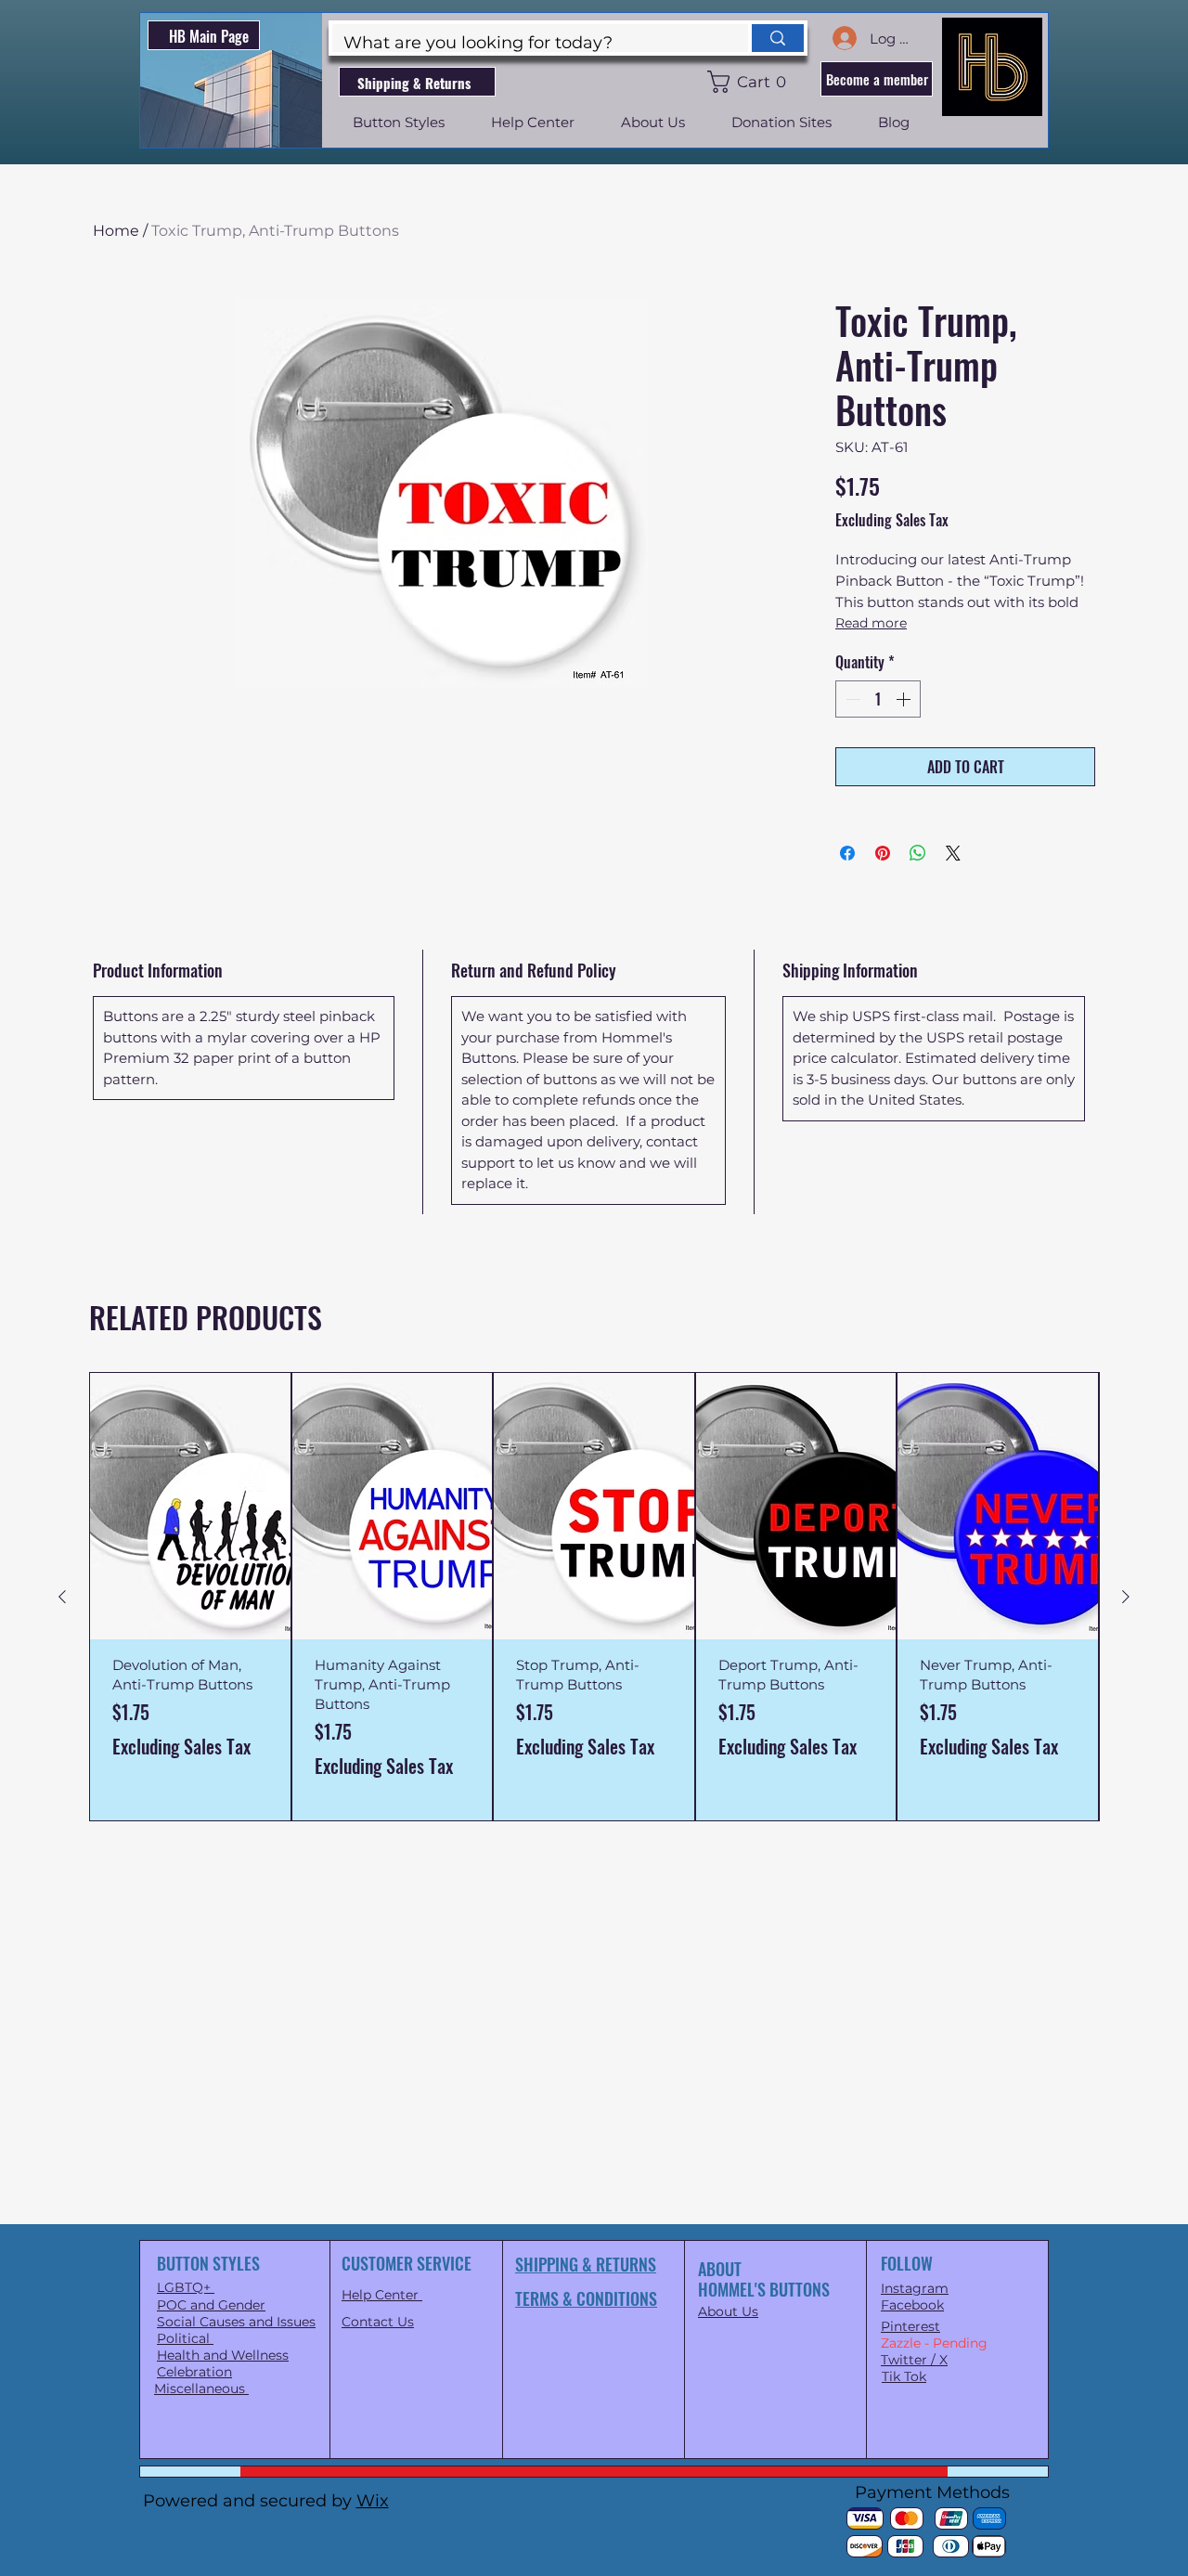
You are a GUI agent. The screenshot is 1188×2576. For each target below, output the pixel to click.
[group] (594, 1596)
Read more (871, 623)
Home (116, 231)
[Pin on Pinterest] (883, 853)
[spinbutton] (878, 699)
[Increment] (905, 699)
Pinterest (910, 2326)
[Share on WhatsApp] (918, 853)
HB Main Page (209, 36)
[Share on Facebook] (847, 853)
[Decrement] (851, 699)
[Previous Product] (62, 1597)
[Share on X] (953, 853)
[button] (750, 82)
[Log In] (844, 38)
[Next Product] (1126, 1597)
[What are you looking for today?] (776, 38)
